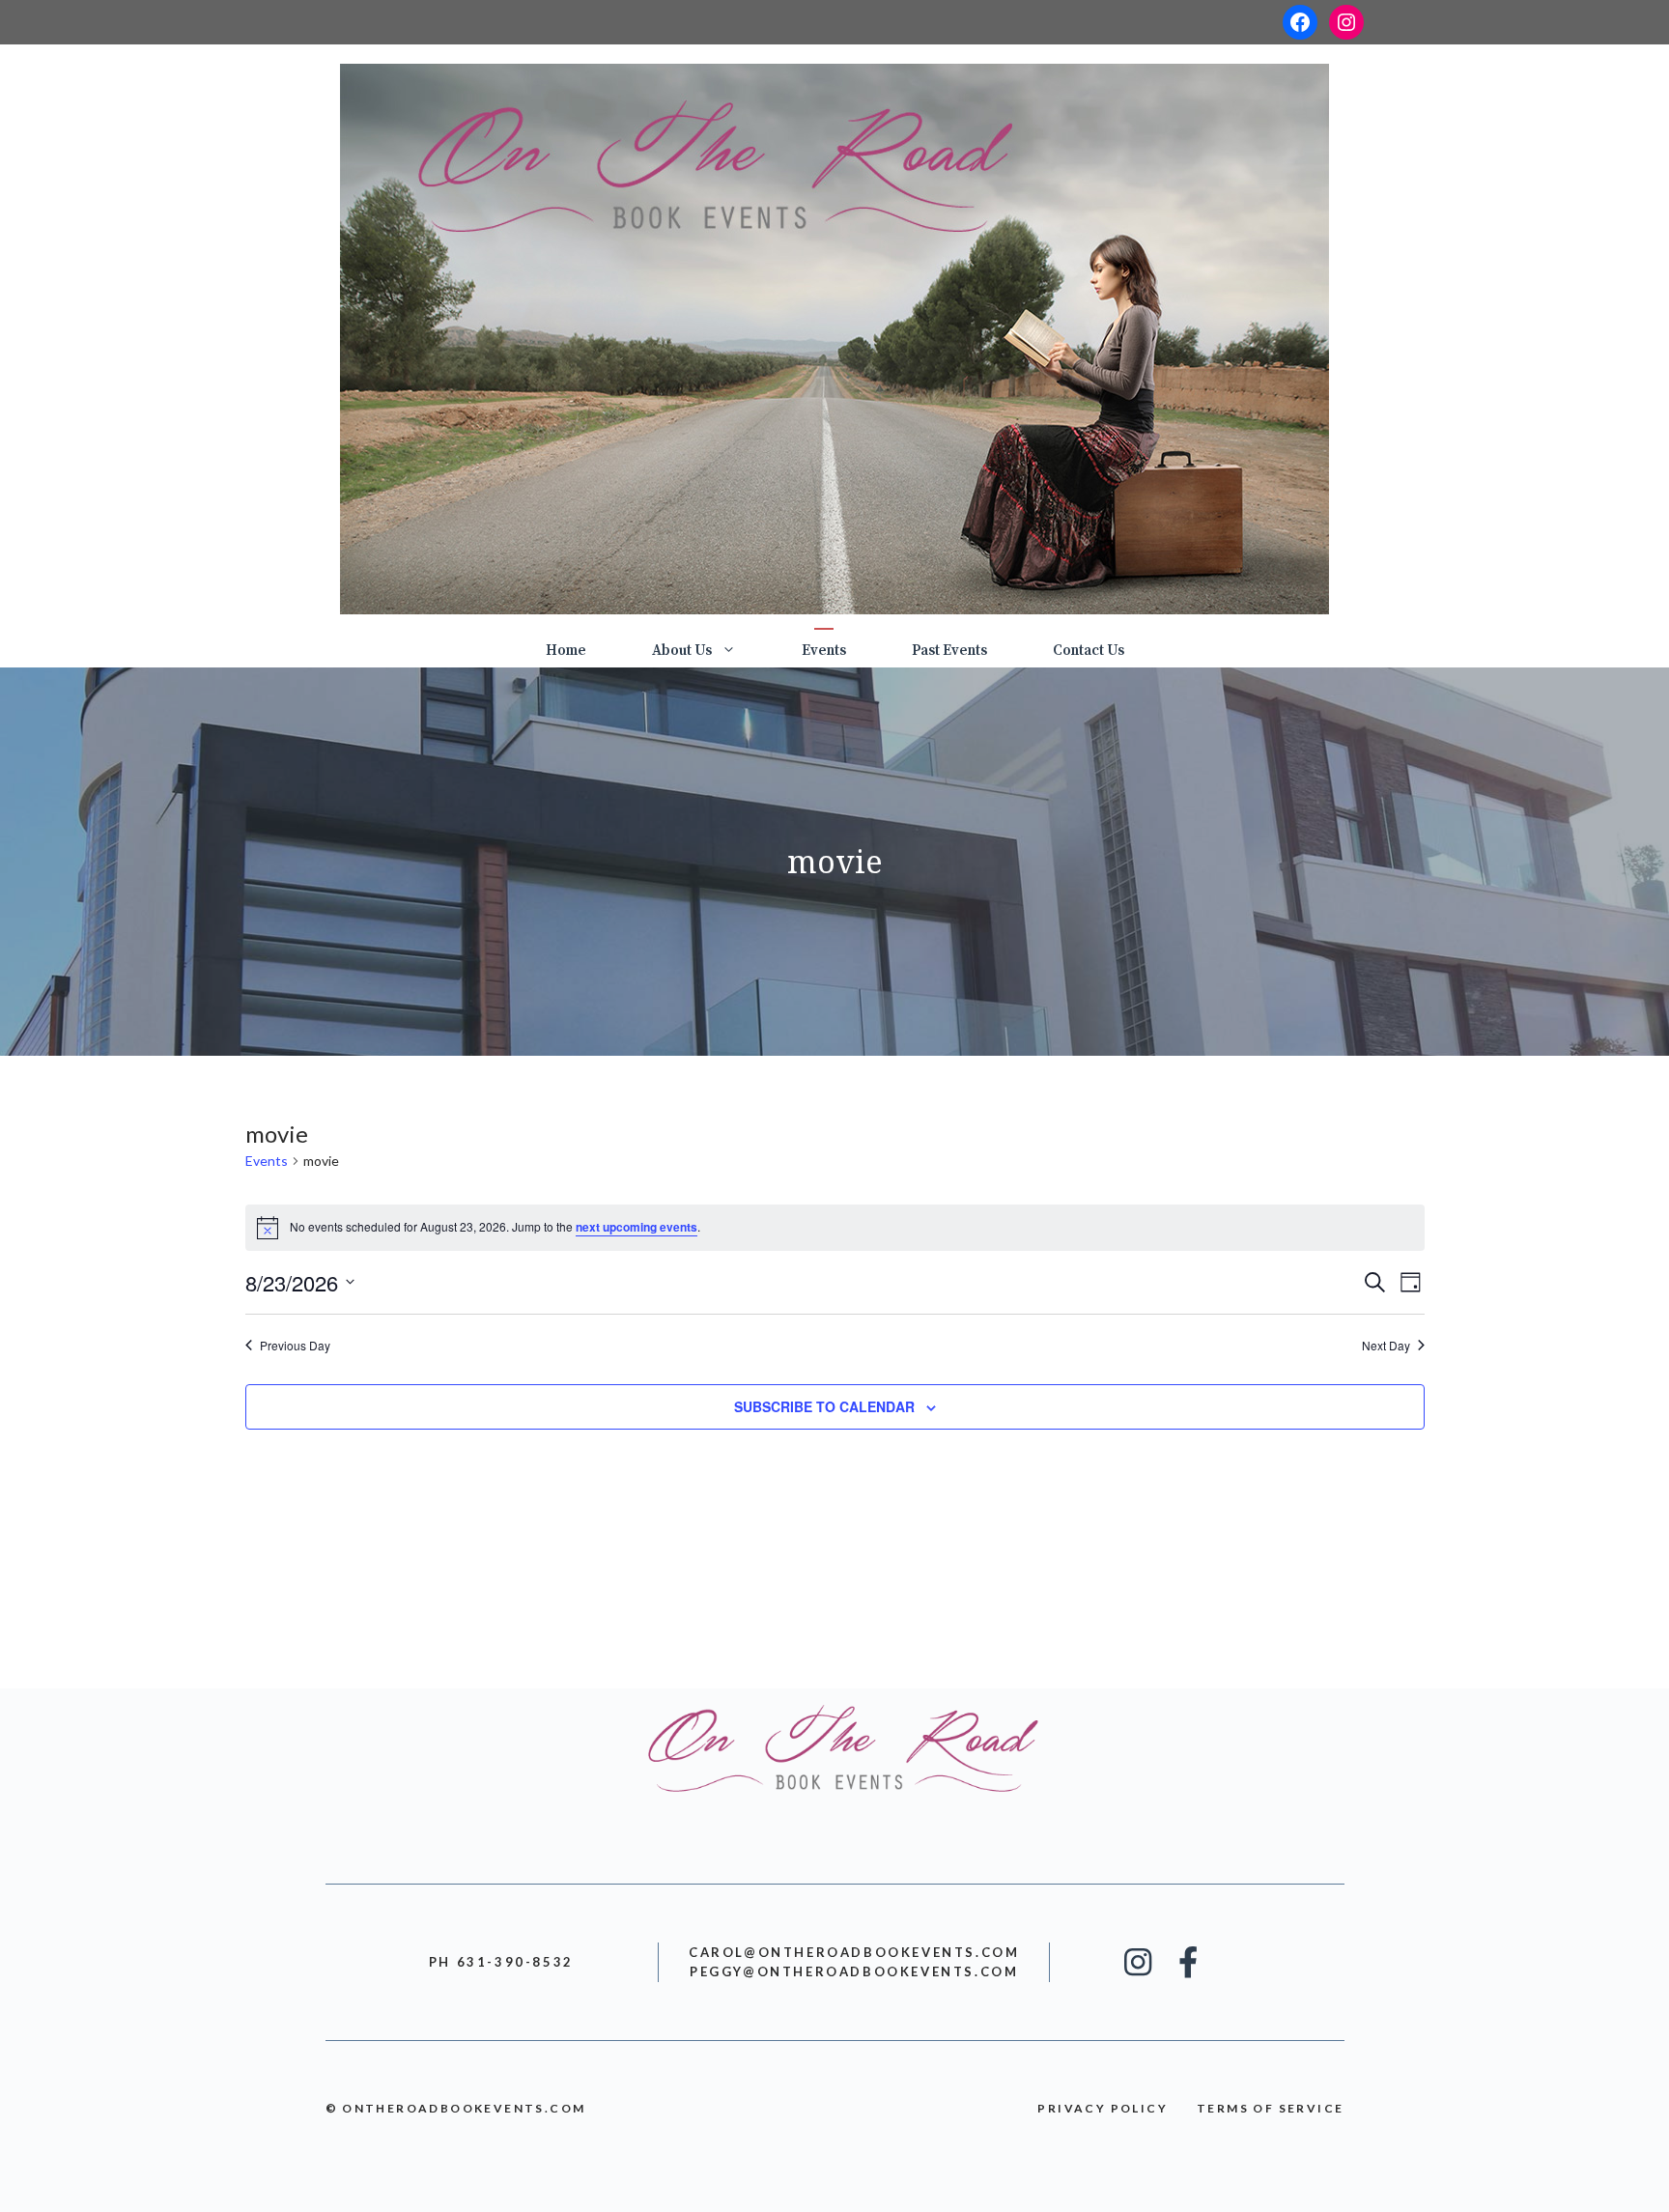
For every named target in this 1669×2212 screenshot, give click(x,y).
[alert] (835, 1228)
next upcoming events (636, 1227)
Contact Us (1089, 651)
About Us (682, 651)
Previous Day (295, 1346)
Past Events (949, 651)
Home (566, 651)
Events (824, 651)
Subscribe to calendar (824, 1406)
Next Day (1386, 1346)
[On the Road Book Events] (834, 337)
